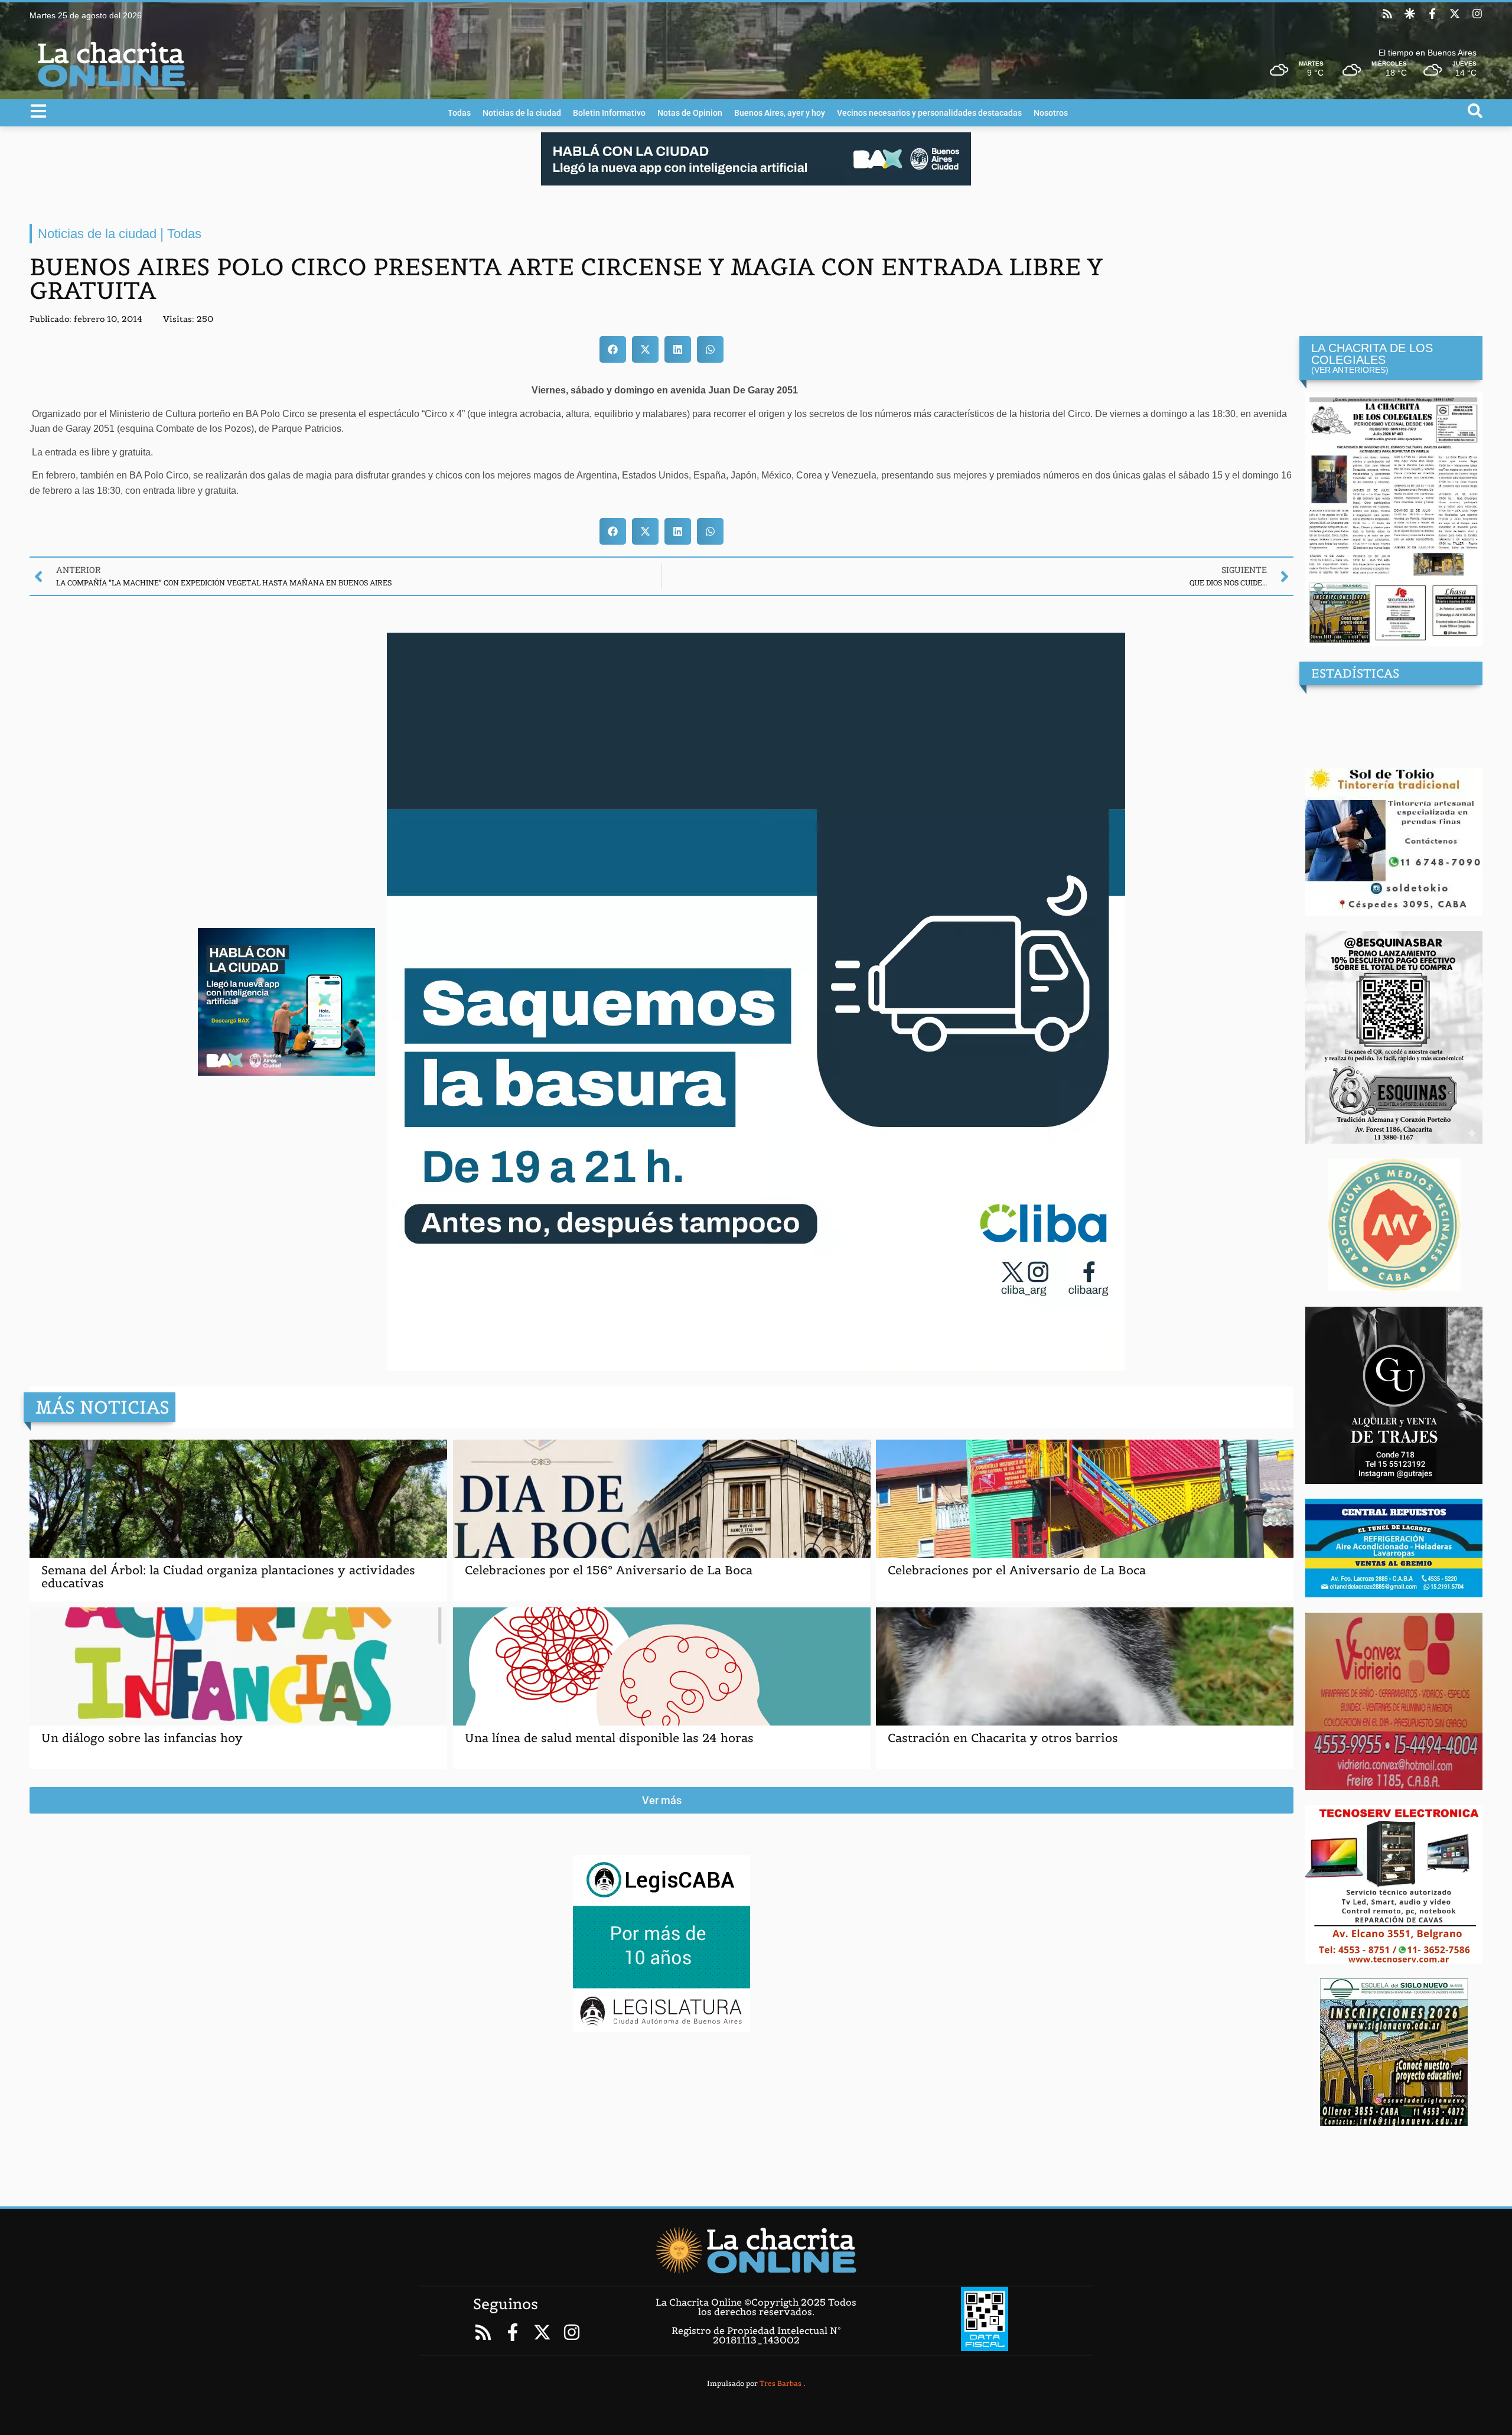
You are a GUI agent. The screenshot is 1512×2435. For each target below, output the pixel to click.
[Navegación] (38, 111)
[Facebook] (1432, 14)
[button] (613, 349)
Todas (459, 113)
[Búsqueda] (1475, 111)
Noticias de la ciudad (522, 113)
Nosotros (1051, 113)
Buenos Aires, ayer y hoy (780, 113)
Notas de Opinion (690, 113)
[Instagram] (1477, 14)
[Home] (756, 2250)
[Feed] (1387, 14)
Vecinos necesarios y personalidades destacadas (929, 113)
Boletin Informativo (609, 113)
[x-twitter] (1455, 14)
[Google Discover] (1410, 14)
